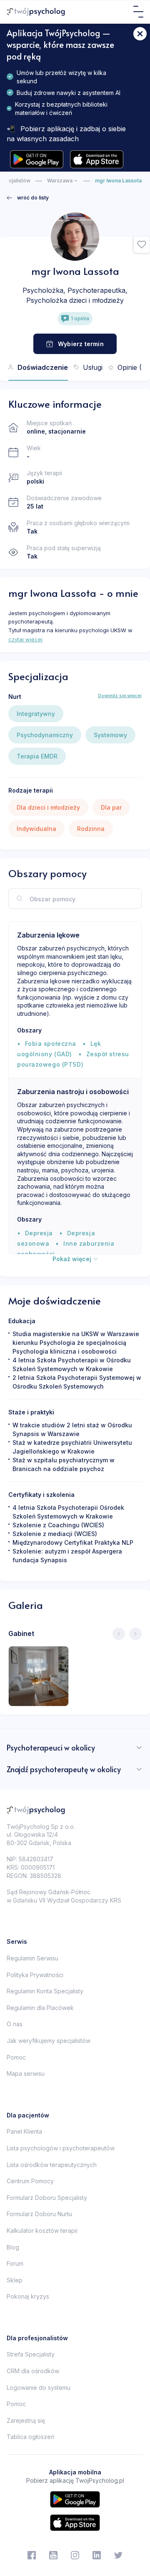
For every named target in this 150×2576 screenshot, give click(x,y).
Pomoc (16, 2057)
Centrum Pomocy (30, 2181)
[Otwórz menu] (138, 12)
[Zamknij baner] (140, 34)
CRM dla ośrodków (33, 2371)
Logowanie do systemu (39, 2388)
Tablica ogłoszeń (30, 2437)
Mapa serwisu (26, 2074)
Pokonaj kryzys (28, 2296)
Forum (15, 2263)
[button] (142, 245)
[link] (28, 198)
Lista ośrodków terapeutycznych (52, 2165)
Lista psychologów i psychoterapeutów (61, 2148)
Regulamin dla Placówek (40, 2008)
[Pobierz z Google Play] (37, 159)
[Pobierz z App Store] (97, 159)
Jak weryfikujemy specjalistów (49, 2041)
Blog (13, 2247)
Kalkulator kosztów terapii (42, 2231)
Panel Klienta (24, 2131)
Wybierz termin (81, 344)
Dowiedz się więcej (120, 696)
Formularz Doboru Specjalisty (47, 2198)
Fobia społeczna (51, 1044)
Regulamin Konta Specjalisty (45, 1991)
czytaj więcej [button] (25, 639)
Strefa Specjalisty (31, 2354)
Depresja (39, 1233)
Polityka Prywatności (35, 1975)
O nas (15, 2024)
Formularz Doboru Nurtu (39, 2214)
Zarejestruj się (26, 2420)
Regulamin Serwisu (32, 1958)
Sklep (15, 2280)
